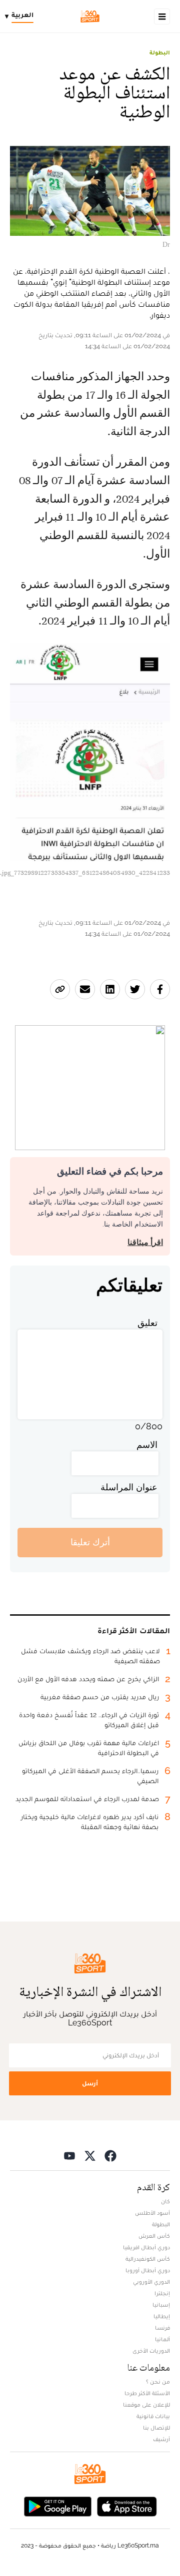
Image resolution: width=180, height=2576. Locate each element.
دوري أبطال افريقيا (146, 2247)
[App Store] (127, 2506)
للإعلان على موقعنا (146, 2405)
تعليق (147, 1323)
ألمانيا (162, 2339)
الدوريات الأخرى (151, 2351)
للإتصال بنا (156, 2428)
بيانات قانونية (153, 2416)
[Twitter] (90, 2156)
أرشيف (161, 2439)
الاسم (147, 1445)
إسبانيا (161, 2305)
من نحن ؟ (158, 2382)
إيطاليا (162, 2316)
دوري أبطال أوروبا (148, 2270)
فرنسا (162, 2328)
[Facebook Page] (110, 2156)
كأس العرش (154, 2236)
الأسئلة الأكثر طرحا (147, 2393)
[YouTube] (69, 2156)
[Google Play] (57, 2506)
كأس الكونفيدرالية (148, 2259)
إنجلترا (162, 2293)
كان (165, 2201)
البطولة (160, 52)
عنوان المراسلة (129, 1487)
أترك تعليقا (90, 1542)
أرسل (90, 2083)
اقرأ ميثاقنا (145, 1242)
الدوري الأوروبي (151, 2282)
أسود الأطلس (152, 2213)
